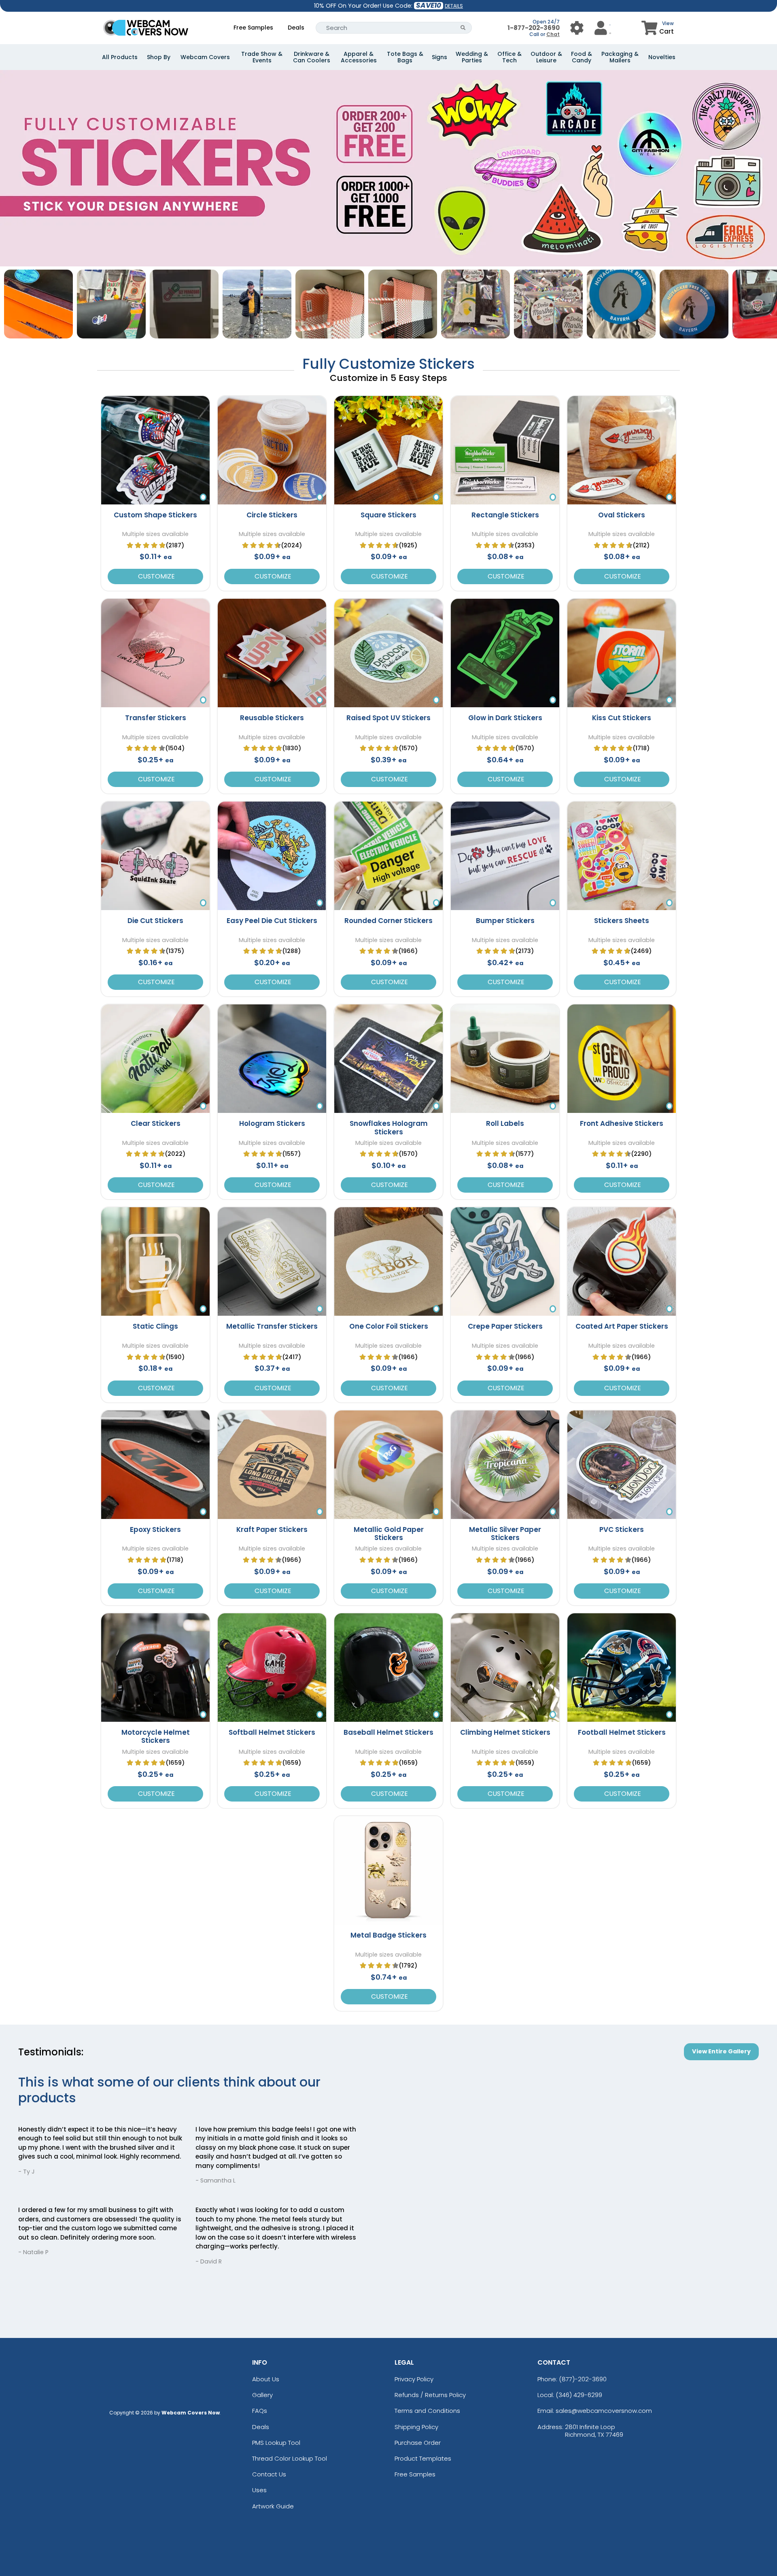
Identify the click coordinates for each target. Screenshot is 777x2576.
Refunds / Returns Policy (430, 2395)
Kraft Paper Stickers (272, 1529)
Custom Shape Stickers (155, 515)
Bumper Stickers (505, 921)
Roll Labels (505, 1123)
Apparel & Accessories (359, 57)
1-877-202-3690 (534, 28)
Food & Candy (582, 57)
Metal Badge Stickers (388, 1935)
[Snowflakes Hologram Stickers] (388, 1059)
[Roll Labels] (505, 1059)
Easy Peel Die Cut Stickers (272, 921)
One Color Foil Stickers (389, 1326)
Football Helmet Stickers (622, 1732)
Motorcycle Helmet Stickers (156, 1736)
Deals (296, 28)
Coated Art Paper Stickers (622, 1326)
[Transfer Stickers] (155, 653)
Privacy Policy (414, 2379)
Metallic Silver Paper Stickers (505, 1534)
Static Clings (155, 1326)
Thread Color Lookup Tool (290, 2458)
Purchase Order (418, 2443)
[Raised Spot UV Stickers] (388, 653)
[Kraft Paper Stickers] (272, 1465)
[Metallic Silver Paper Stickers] (505, 1465)
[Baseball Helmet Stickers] (388, 1668)
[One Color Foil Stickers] (388, 1261)
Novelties (662, 57)
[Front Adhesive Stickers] (622, 1059)
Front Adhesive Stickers (622, 1123)
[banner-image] (388, 74)
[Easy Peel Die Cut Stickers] (272, 856)
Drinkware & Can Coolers (312, 57)
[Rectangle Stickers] (505, 450)
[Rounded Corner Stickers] (388, 856)
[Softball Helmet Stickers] (272, 1668)
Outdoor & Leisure (546, 57)
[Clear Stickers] (155, 1059)
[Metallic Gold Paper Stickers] (388, 1465)
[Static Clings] (155, 1261)
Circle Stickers (272, 515)
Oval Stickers (622, 515)
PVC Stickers (622, 1529)
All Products (120, 57)
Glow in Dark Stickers (505, 718)
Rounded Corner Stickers (388, 921)
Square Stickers (388, 515)
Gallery (262, 2395)
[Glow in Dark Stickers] (505, 653)
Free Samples (253, 28)
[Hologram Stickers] (272, 1059)
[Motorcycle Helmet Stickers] (155, 1668)
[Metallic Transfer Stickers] (272, 1261)
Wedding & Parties (472, 57)
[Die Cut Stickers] (155, 856)
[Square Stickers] (388, 450)
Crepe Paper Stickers (505, 1326)
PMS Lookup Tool (276, 2443)
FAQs (260, 2411)
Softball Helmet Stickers (272, 1732)
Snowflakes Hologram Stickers (389, 1127)
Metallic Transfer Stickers (272, 1326)
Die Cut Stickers (155, 921)
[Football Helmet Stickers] (622, 1668)
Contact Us (269, 2474)
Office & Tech (510, 57)
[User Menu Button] (577, 28)
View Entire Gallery (721, 2051)
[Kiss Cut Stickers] (622, 653)
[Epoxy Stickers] (155, 1465)
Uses (259, 2490)
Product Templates (423, 2458)
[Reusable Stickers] (272, 653)
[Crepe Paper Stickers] (505, 1261)
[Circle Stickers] (272, 450)
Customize (156, 576)
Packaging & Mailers (620, 57)
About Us (266, 2379)
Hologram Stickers (272, 1123)
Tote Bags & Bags (405, 57)
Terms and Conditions (427, 2411)
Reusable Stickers (272, 718)
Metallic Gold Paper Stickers (389, 1534)
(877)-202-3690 (583, 2379)
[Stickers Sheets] (622, 856)
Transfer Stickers (156, 718)
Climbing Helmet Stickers (505, 1732)
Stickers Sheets (622, 921)
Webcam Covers (205, 57)
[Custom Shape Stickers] (155, 450)
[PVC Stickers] (622, 1465)
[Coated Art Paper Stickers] (622, 1261)
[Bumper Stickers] (505, 856)
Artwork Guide (273, 2506)
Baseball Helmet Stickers (388, 1732)
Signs (439, 57)
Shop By (159, 57)
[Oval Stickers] (622, 450)
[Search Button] (463, 28)
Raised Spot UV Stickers (388, 718)
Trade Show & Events (262, 57)
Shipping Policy (416, 2427)
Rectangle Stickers (505, 515)
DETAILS (454, 6)
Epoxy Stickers (155, 1529)
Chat (553, 34)
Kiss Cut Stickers (622, 718)
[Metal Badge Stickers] (388, 1870)
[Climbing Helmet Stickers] (505, 1668)
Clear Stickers (156, 1123)
